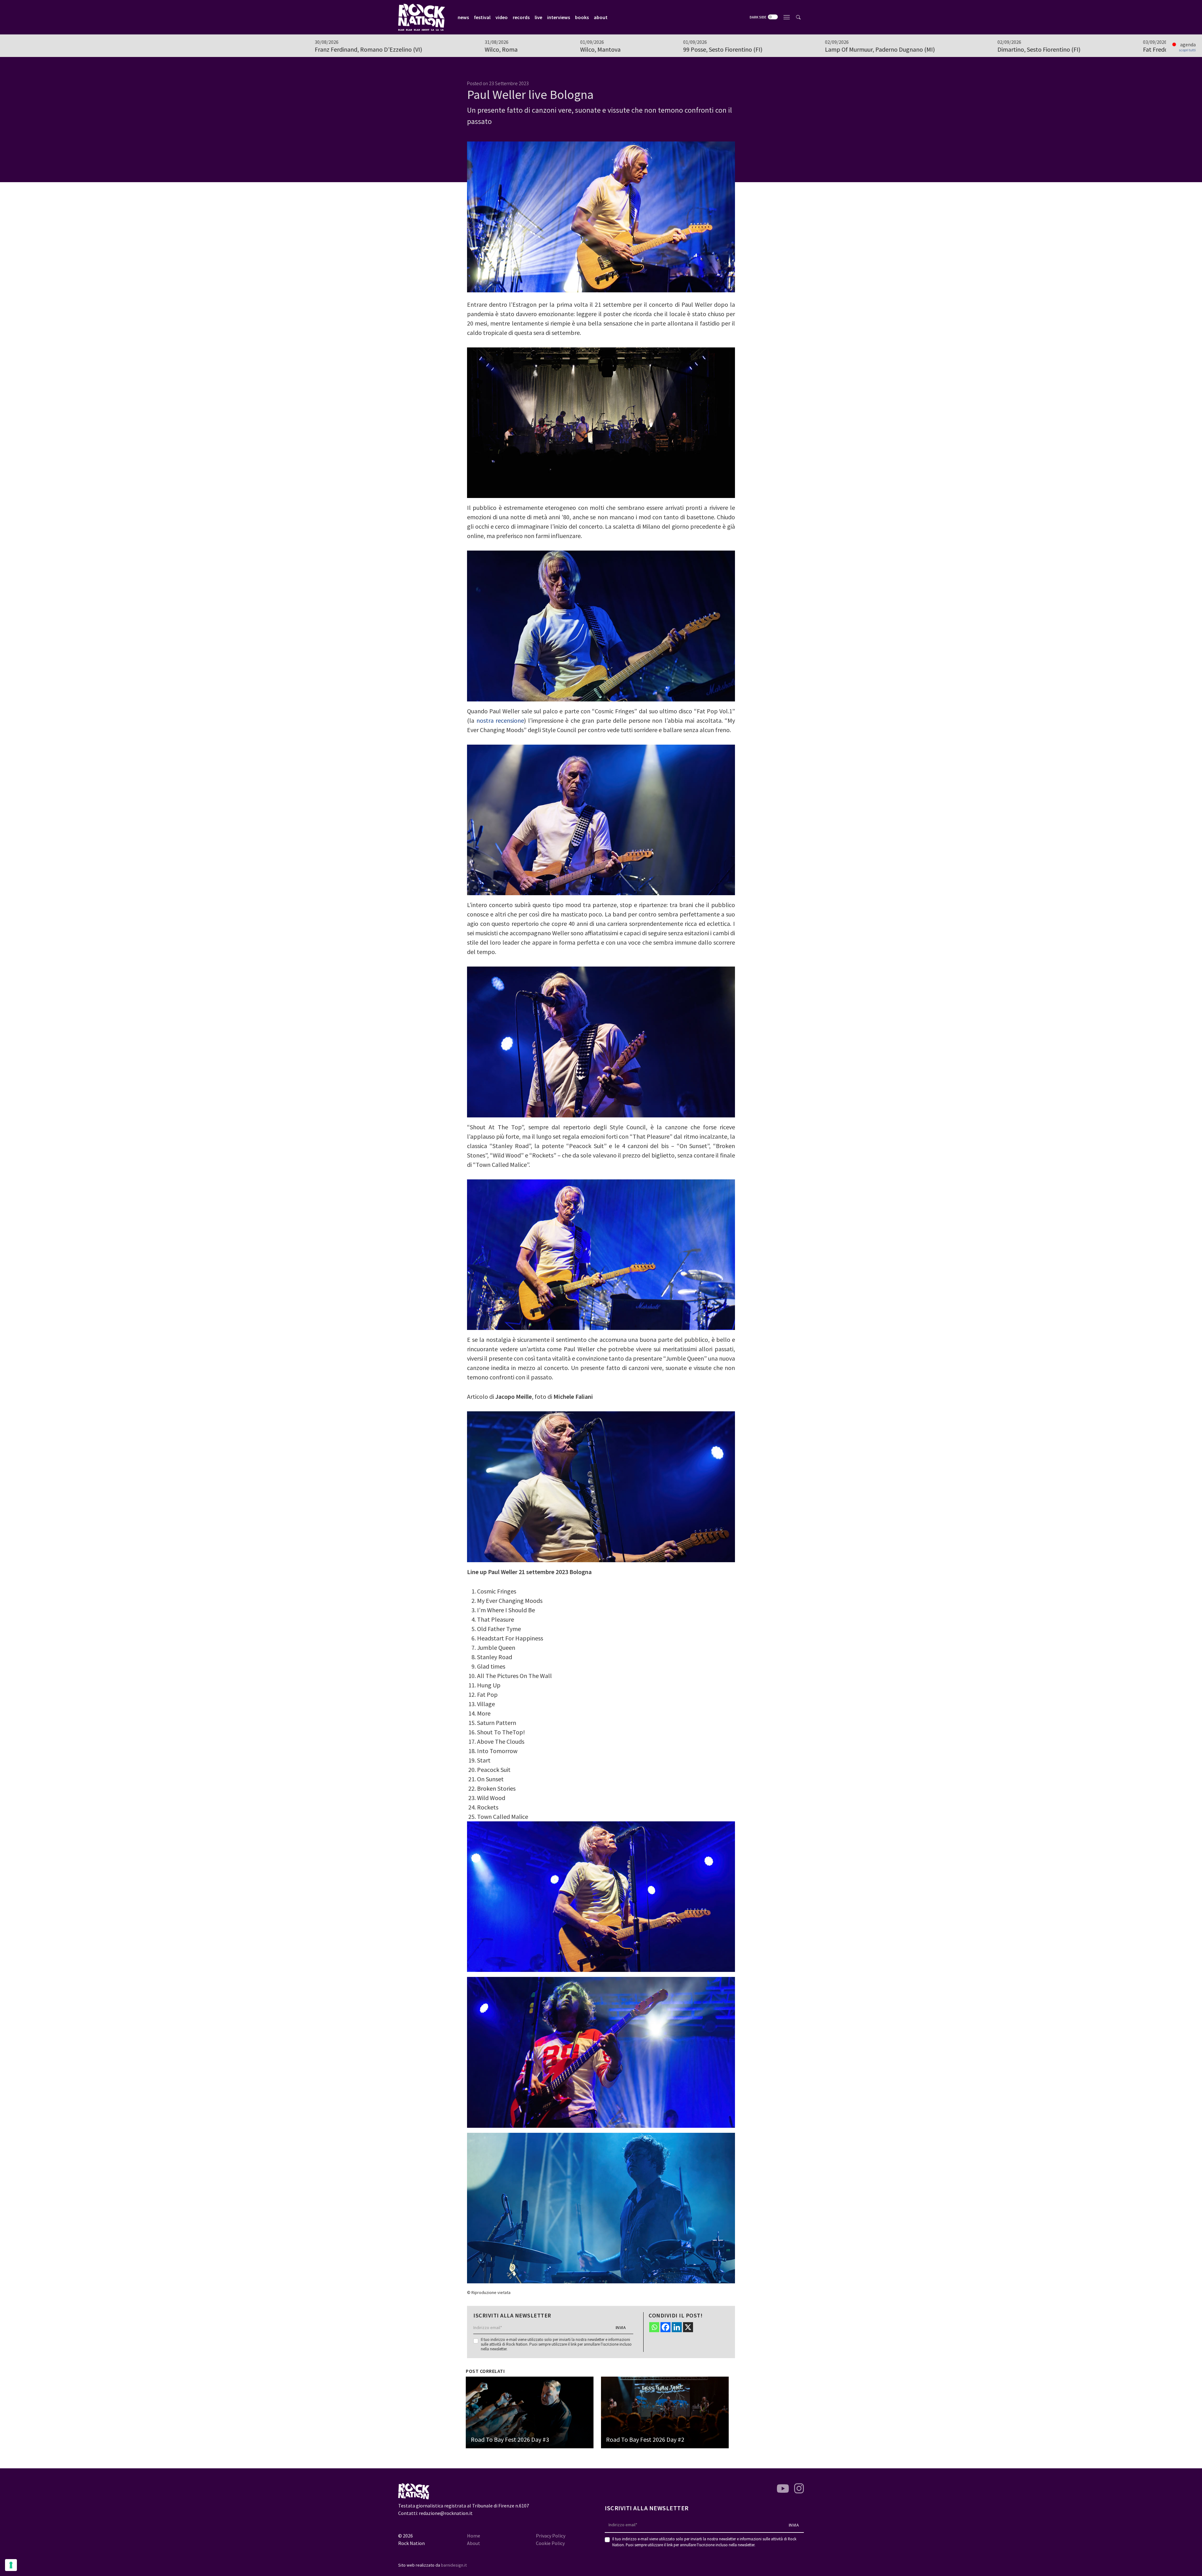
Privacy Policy (551, 2536)
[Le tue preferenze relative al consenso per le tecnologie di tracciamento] (11, 2565)
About (474, 2543)
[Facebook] (665, 2327)
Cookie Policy (550, 2543)
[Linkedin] (677, 2327)
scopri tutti (1187, 50)
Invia (621, 2327)
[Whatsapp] (654, 2327)
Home (474, 2536)
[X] (688, 2327)
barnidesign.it (454, 2565)
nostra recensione (500, 720)
